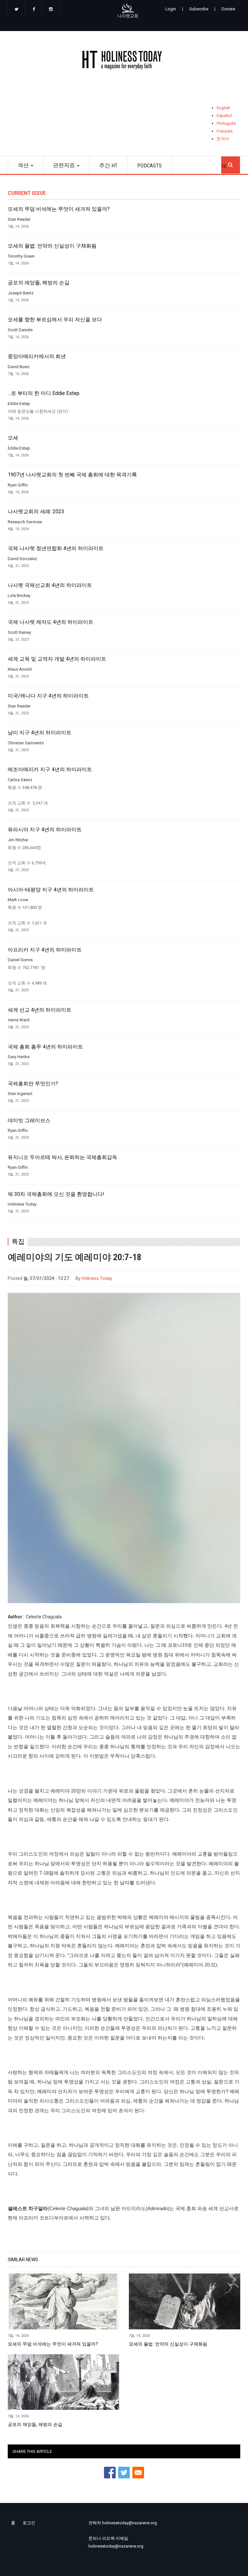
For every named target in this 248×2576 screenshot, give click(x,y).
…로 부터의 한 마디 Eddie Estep (44, 393)
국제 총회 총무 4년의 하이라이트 (45, 1047)
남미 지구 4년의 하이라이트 (40, 733)
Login (171, 9)
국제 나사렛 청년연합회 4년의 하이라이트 (56, 548)
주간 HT (108, 165)
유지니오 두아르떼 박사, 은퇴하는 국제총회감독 (62, 1157)
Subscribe (199, 9)
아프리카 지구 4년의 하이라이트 (45, 950)
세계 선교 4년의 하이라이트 (40, 1010)
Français (225, 131)
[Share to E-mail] (138, 2473)
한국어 (223, 139)
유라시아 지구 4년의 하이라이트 (45, 830)
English (223, 108)
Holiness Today (97, 1278)
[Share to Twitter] (124, 2473)
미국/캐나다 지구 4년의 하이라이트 (48, 696)
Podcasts (150, 165)
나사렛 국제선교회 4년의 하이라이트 (50, 585)
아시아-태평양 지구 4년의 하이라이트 (51, 890)
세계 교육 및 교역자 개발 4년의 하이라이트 (57, 659)
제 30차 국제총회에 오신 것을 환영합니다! (56, 1194)
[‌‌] (16, 10)
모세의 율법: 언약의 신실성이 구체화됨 (52, 246)
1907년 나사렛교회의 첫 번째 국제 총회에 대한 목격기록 (72, 475)
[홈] (124, 61)
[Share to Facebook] (110, 2473)
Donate (228, 9)
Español (224, 116)
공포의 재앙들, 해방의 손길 (39, 283)
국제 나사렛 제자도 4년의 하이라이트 (51, 622)
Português (226, 123)
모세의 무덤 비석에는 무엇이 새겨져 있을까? (59, 209)
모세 (13, 438)
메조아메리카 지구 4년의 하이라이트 (50, 770)
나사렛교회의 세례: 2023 (36, 512)
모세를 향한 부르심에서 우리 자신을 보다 (55, 320)
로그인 (29, 2523)
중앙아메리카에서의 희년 (37, 357)
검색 (231, 163)
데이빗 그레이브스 (29, 1121)
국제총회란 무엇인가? (33, 1084)
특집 (18, 1242)
